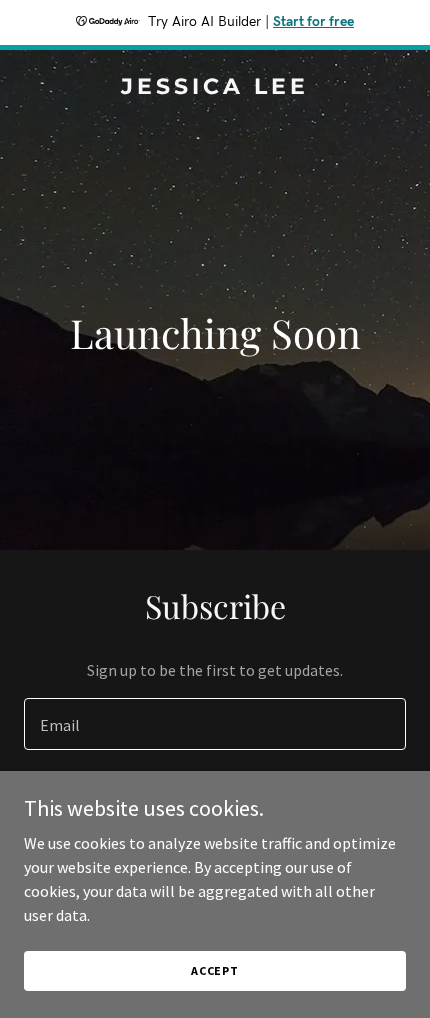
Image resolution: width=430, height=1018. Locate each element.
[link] (215, 88)
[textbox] (215, 724)
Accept (215, 970)
